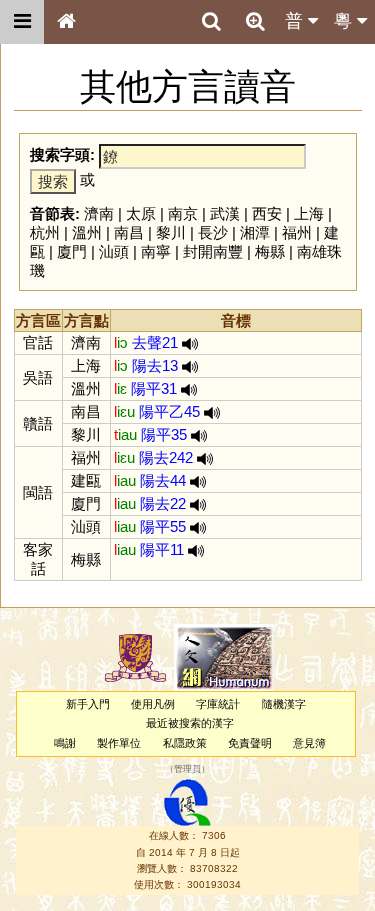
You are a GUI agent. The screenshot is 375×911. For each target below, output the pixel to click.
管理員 (187, 769)
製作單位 (119, 743)
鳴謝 (65, 743)
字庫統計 (218, 704)
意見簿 (309, 743)
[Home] (66, 22)
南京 (183, 213)
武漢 (225, 213)
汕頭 (114, 251)
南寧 (156, 251)
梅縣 (270, 251)
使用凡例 (153, 704)
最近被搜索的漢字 (190, 723)
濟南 (99, 213)
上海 (309, 213)
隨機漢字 (284, 704)
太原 (141, 213)
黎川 (171, 232)
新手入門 (88, 704)
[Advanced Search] (255, 21)
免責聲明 (250, 743)
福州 (297, 232)
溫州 (87, 232)
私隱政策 (185, 743)
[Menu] (22, 22)
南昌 (129, 232)
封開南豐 (213, 251)
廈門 (72, 251)
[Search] (211, 22)
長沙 (213, 232)
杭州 (45, 232)
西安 (267, 213)
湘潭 (255, 232)
